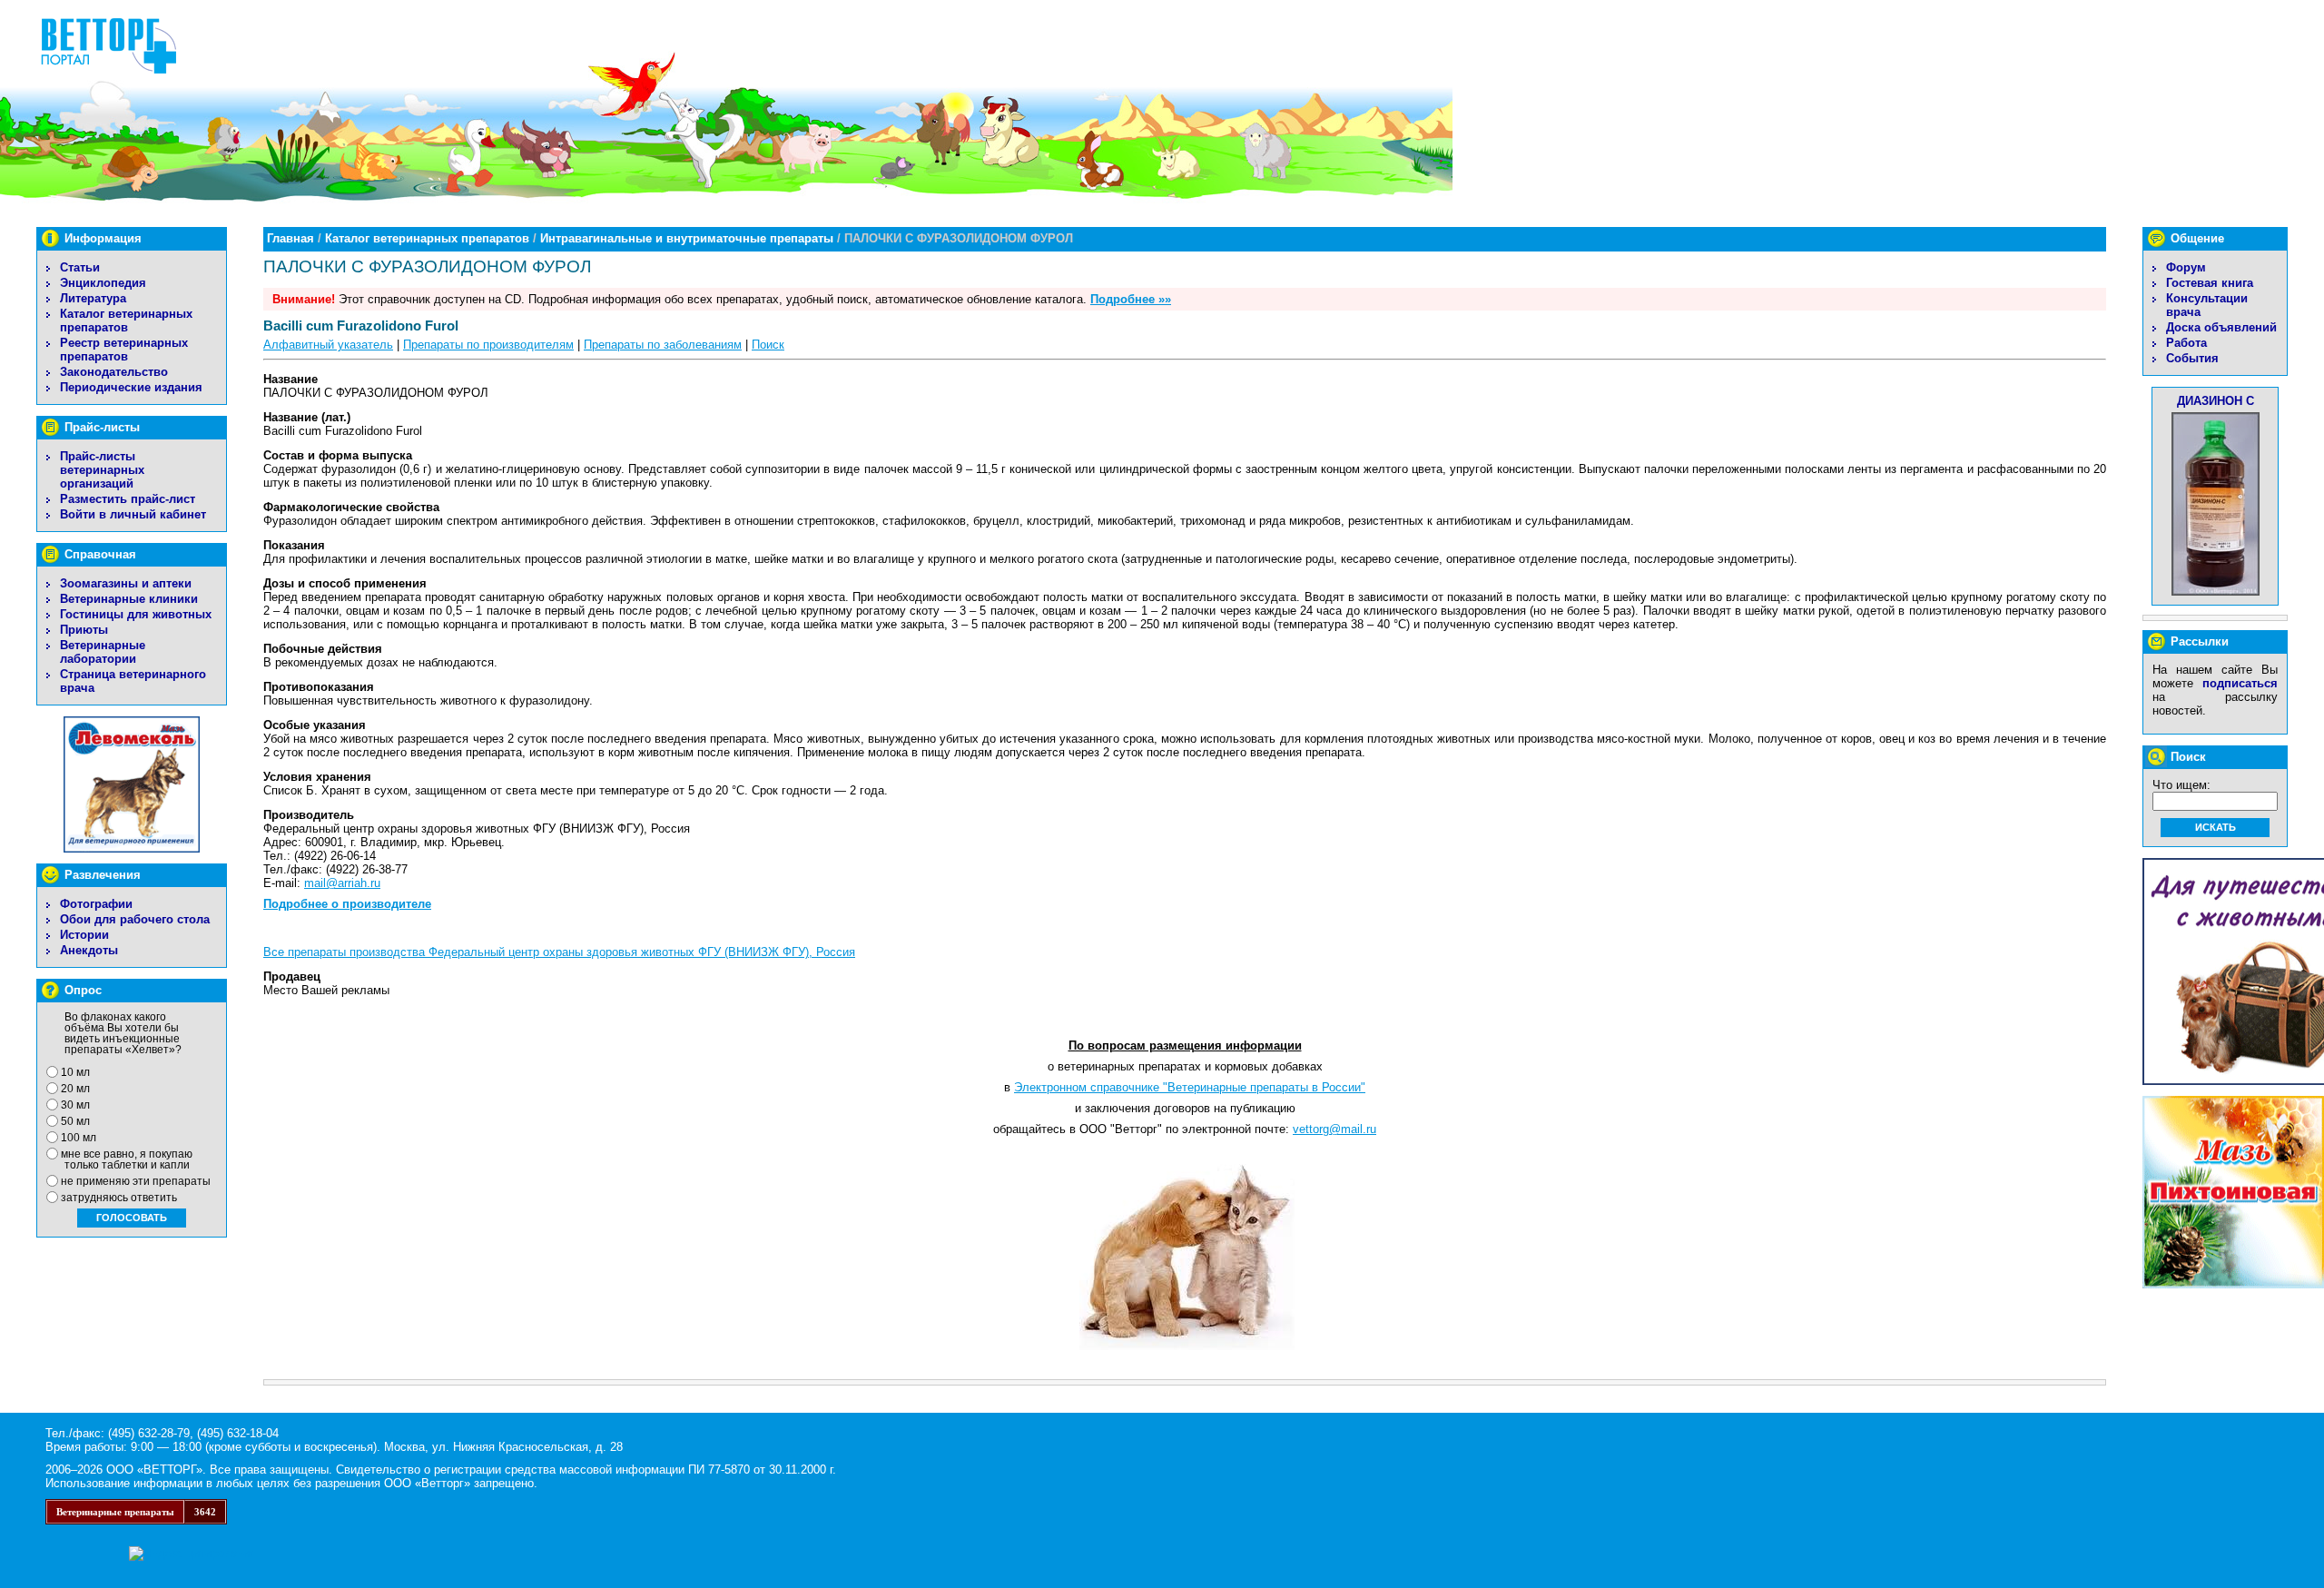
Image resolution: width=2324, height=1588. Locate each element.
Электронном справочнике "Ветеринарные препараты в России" (1190, 1087)
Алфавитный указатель (328, 345)
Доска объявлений (2221, 327)
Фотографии (96, 904)
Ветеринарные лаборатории (103, 652)
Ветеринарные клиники (129, 599)
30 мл (75, 1105)
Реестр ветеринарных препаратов (124, 350)
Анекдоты (89, 950)
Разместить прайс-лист (128, 499)
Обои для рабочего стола (135, 919)
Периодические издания (131, 387)
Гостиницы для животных (136, 614)
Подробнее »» (1131, 299)
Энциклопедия (103, 283)
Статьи (80, 267)
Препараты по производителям (488, 345)
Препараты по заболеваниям (663, 345)
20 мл (75, 1089)
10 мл (75, 1072)
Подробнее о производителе (347, 904)
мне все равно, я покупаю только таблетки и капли (127, 1159)
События (2192, 358)
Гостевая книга (2210, 283)
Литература (93, 298)
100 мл (79, 1138)
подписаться (2240, 683)
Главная (290, 238)
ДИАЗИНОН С (2216, 401)
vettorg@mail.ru (1334, 1129)
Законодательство (114, 372)
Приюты (84, 630)
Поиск (768, 345)
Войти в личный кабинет (133, 514)
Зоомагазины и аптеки (126, 583)
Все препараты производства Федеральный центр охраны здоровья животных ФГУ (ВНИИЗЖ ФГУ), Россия (559, 952)
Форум (2186, 267)
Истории (84, 935)
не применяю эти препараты (136, 1181)
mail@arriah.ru (342, 883)
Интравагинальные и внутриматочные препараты (687, 238)
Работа (2186, 343)
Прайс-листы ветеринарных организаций (102, 470)
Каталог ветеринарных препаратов (126, 321)
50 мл (75, 1121)
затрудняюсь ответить (119, 1198)
